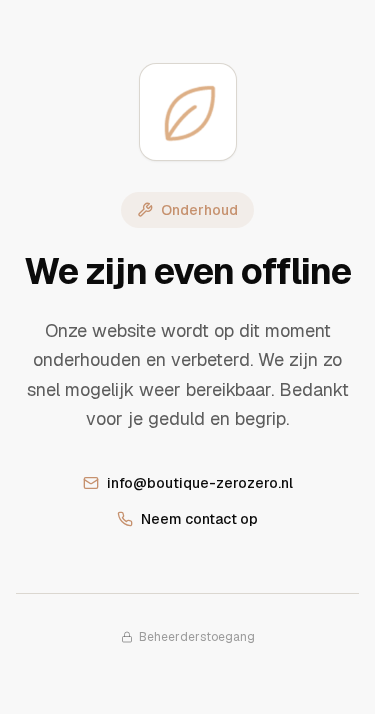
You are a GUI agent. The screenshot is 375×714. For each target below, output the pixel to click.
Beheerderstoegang (197, 637)
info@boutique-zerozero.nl (200, 483)
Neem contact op (199, 519)
